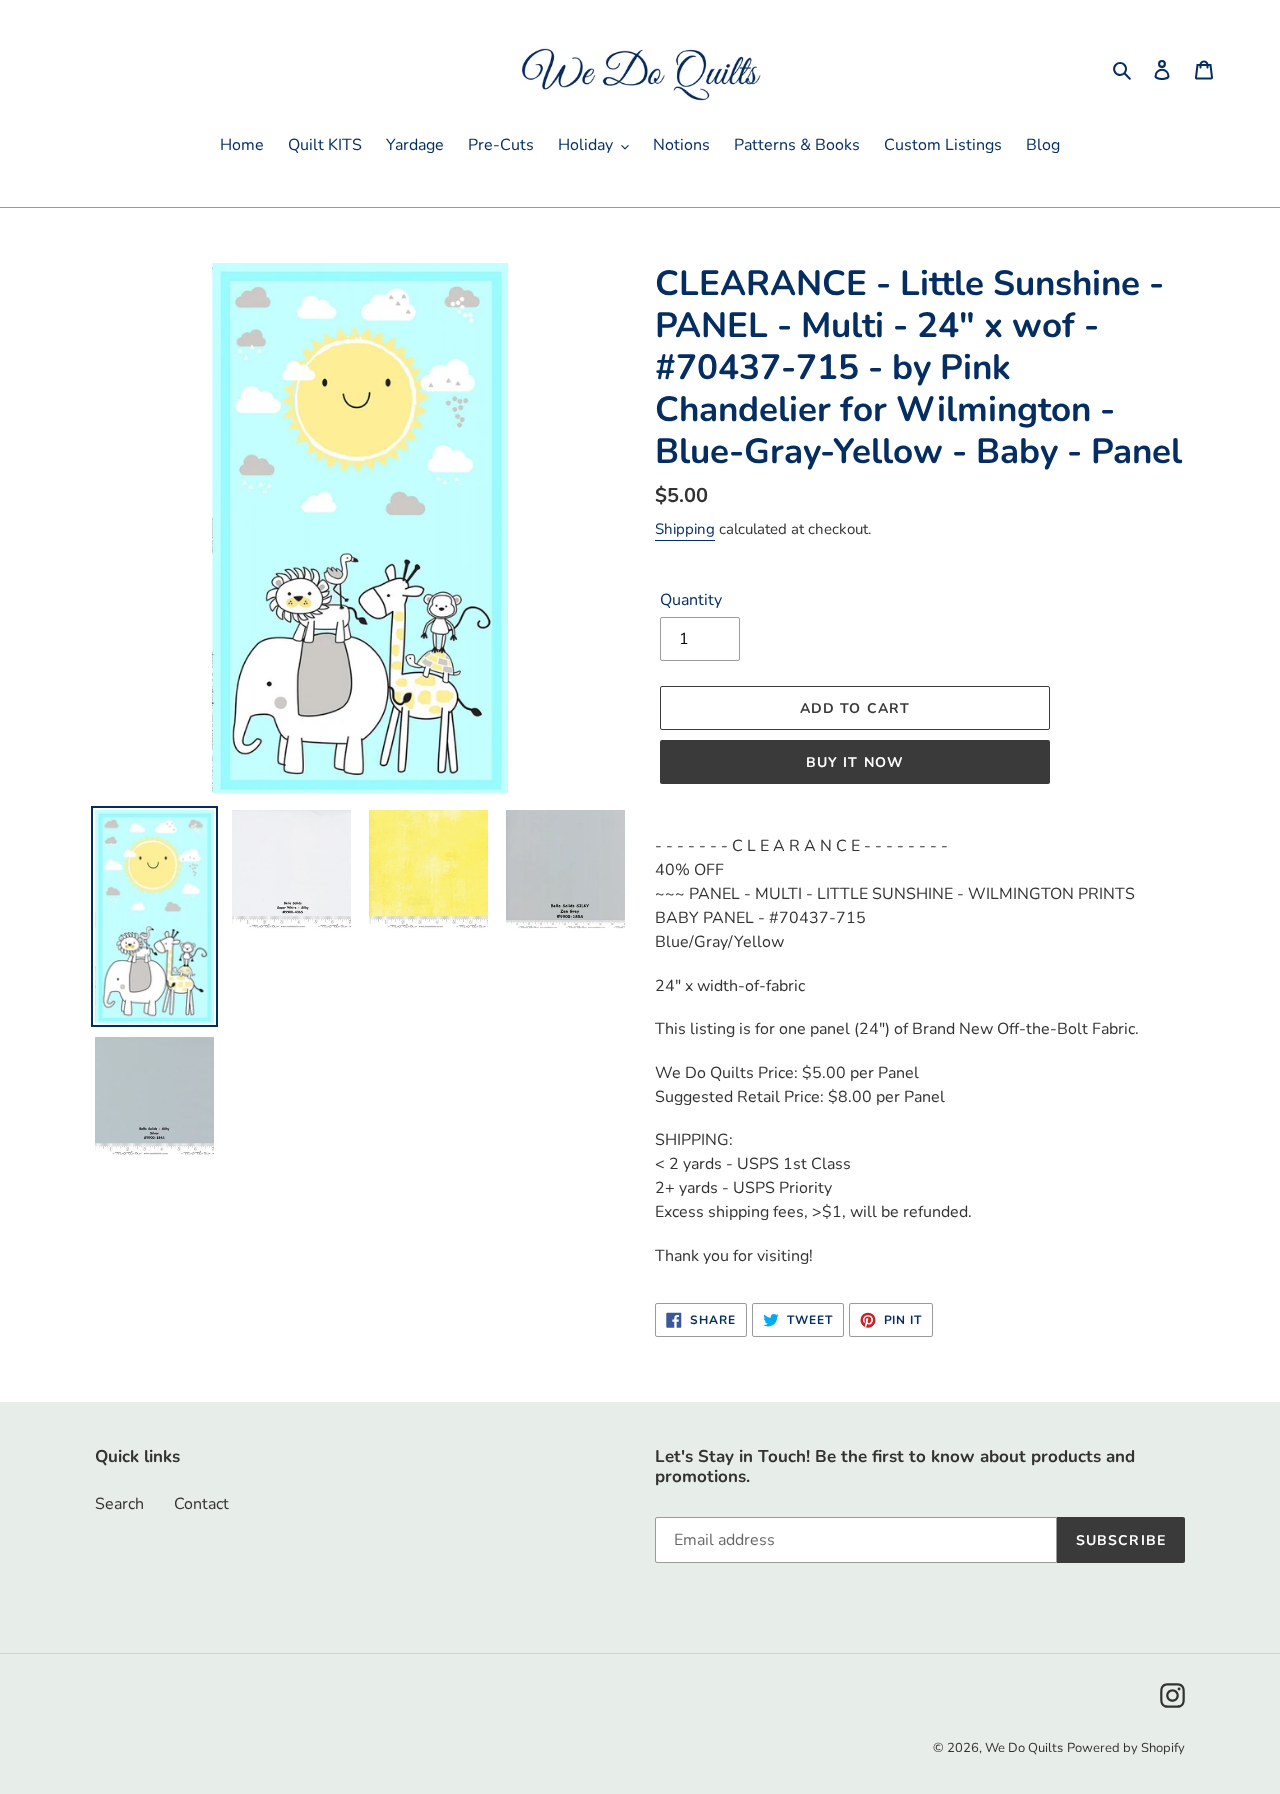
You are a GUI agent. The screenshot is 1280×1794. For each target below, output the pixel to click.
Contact (201, 1504)
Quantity (691, 600)
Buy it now (855, 762)
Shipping (685, 529)
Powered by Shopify (1126, 1748)
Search (119, 1504)
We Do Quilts (1024, 1748)
